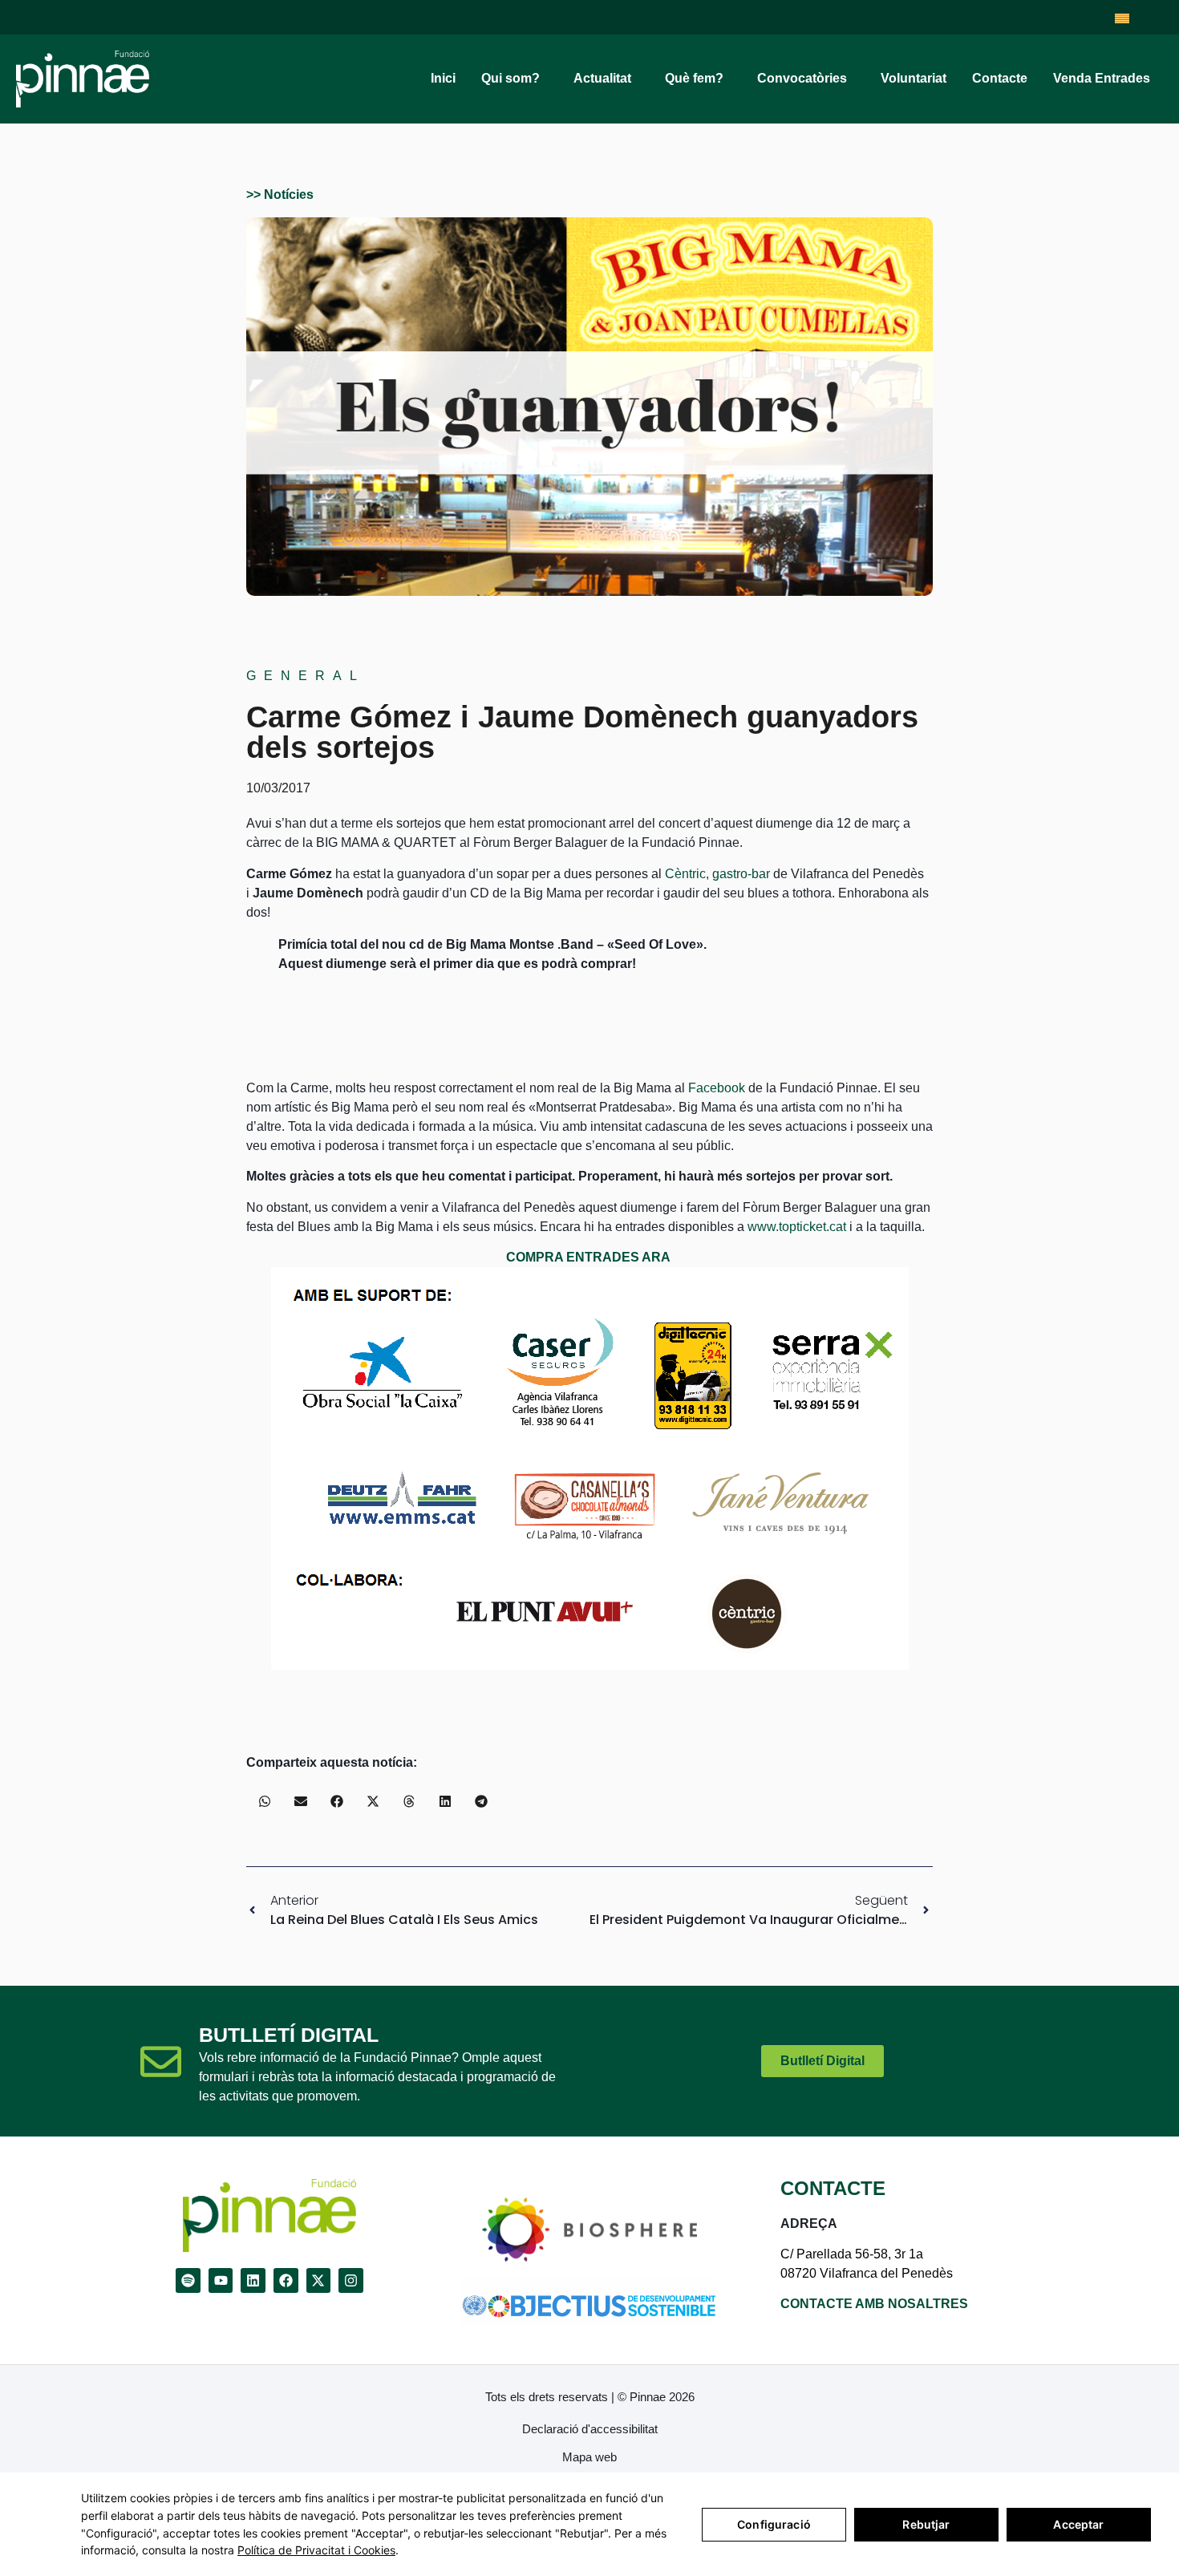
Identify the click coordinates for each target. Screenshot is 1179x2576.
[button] (264, 1801)
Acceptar (1078, 2524)
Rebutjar (926, 2524)
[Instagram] (351, 2280)
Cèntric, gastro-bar (717, 874)
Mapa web (589, 2457)
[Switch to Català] (1122, 17)
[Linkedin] (253, 2280)
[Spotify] (188, 2280)
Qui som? (510, 78)
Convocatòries (802, 78)
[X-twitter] (319, 2280)
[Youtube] (221, 2280)
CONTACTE (833, 2188)
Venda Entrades (1102, 78)
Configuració (774, 2524)
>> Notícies (280, 194)
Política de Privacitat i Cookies (316, 2550)
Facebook (717, 1088)
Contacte (1000, 78)
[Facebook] (286, 2280)
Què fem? (694, 78)
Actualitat (602, 78)
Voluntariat (914, 78)
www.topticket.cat (797, 1227)
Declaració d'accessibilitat (590, 2429)
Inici (443, 78)
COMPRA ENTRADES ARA (588, 1257)
